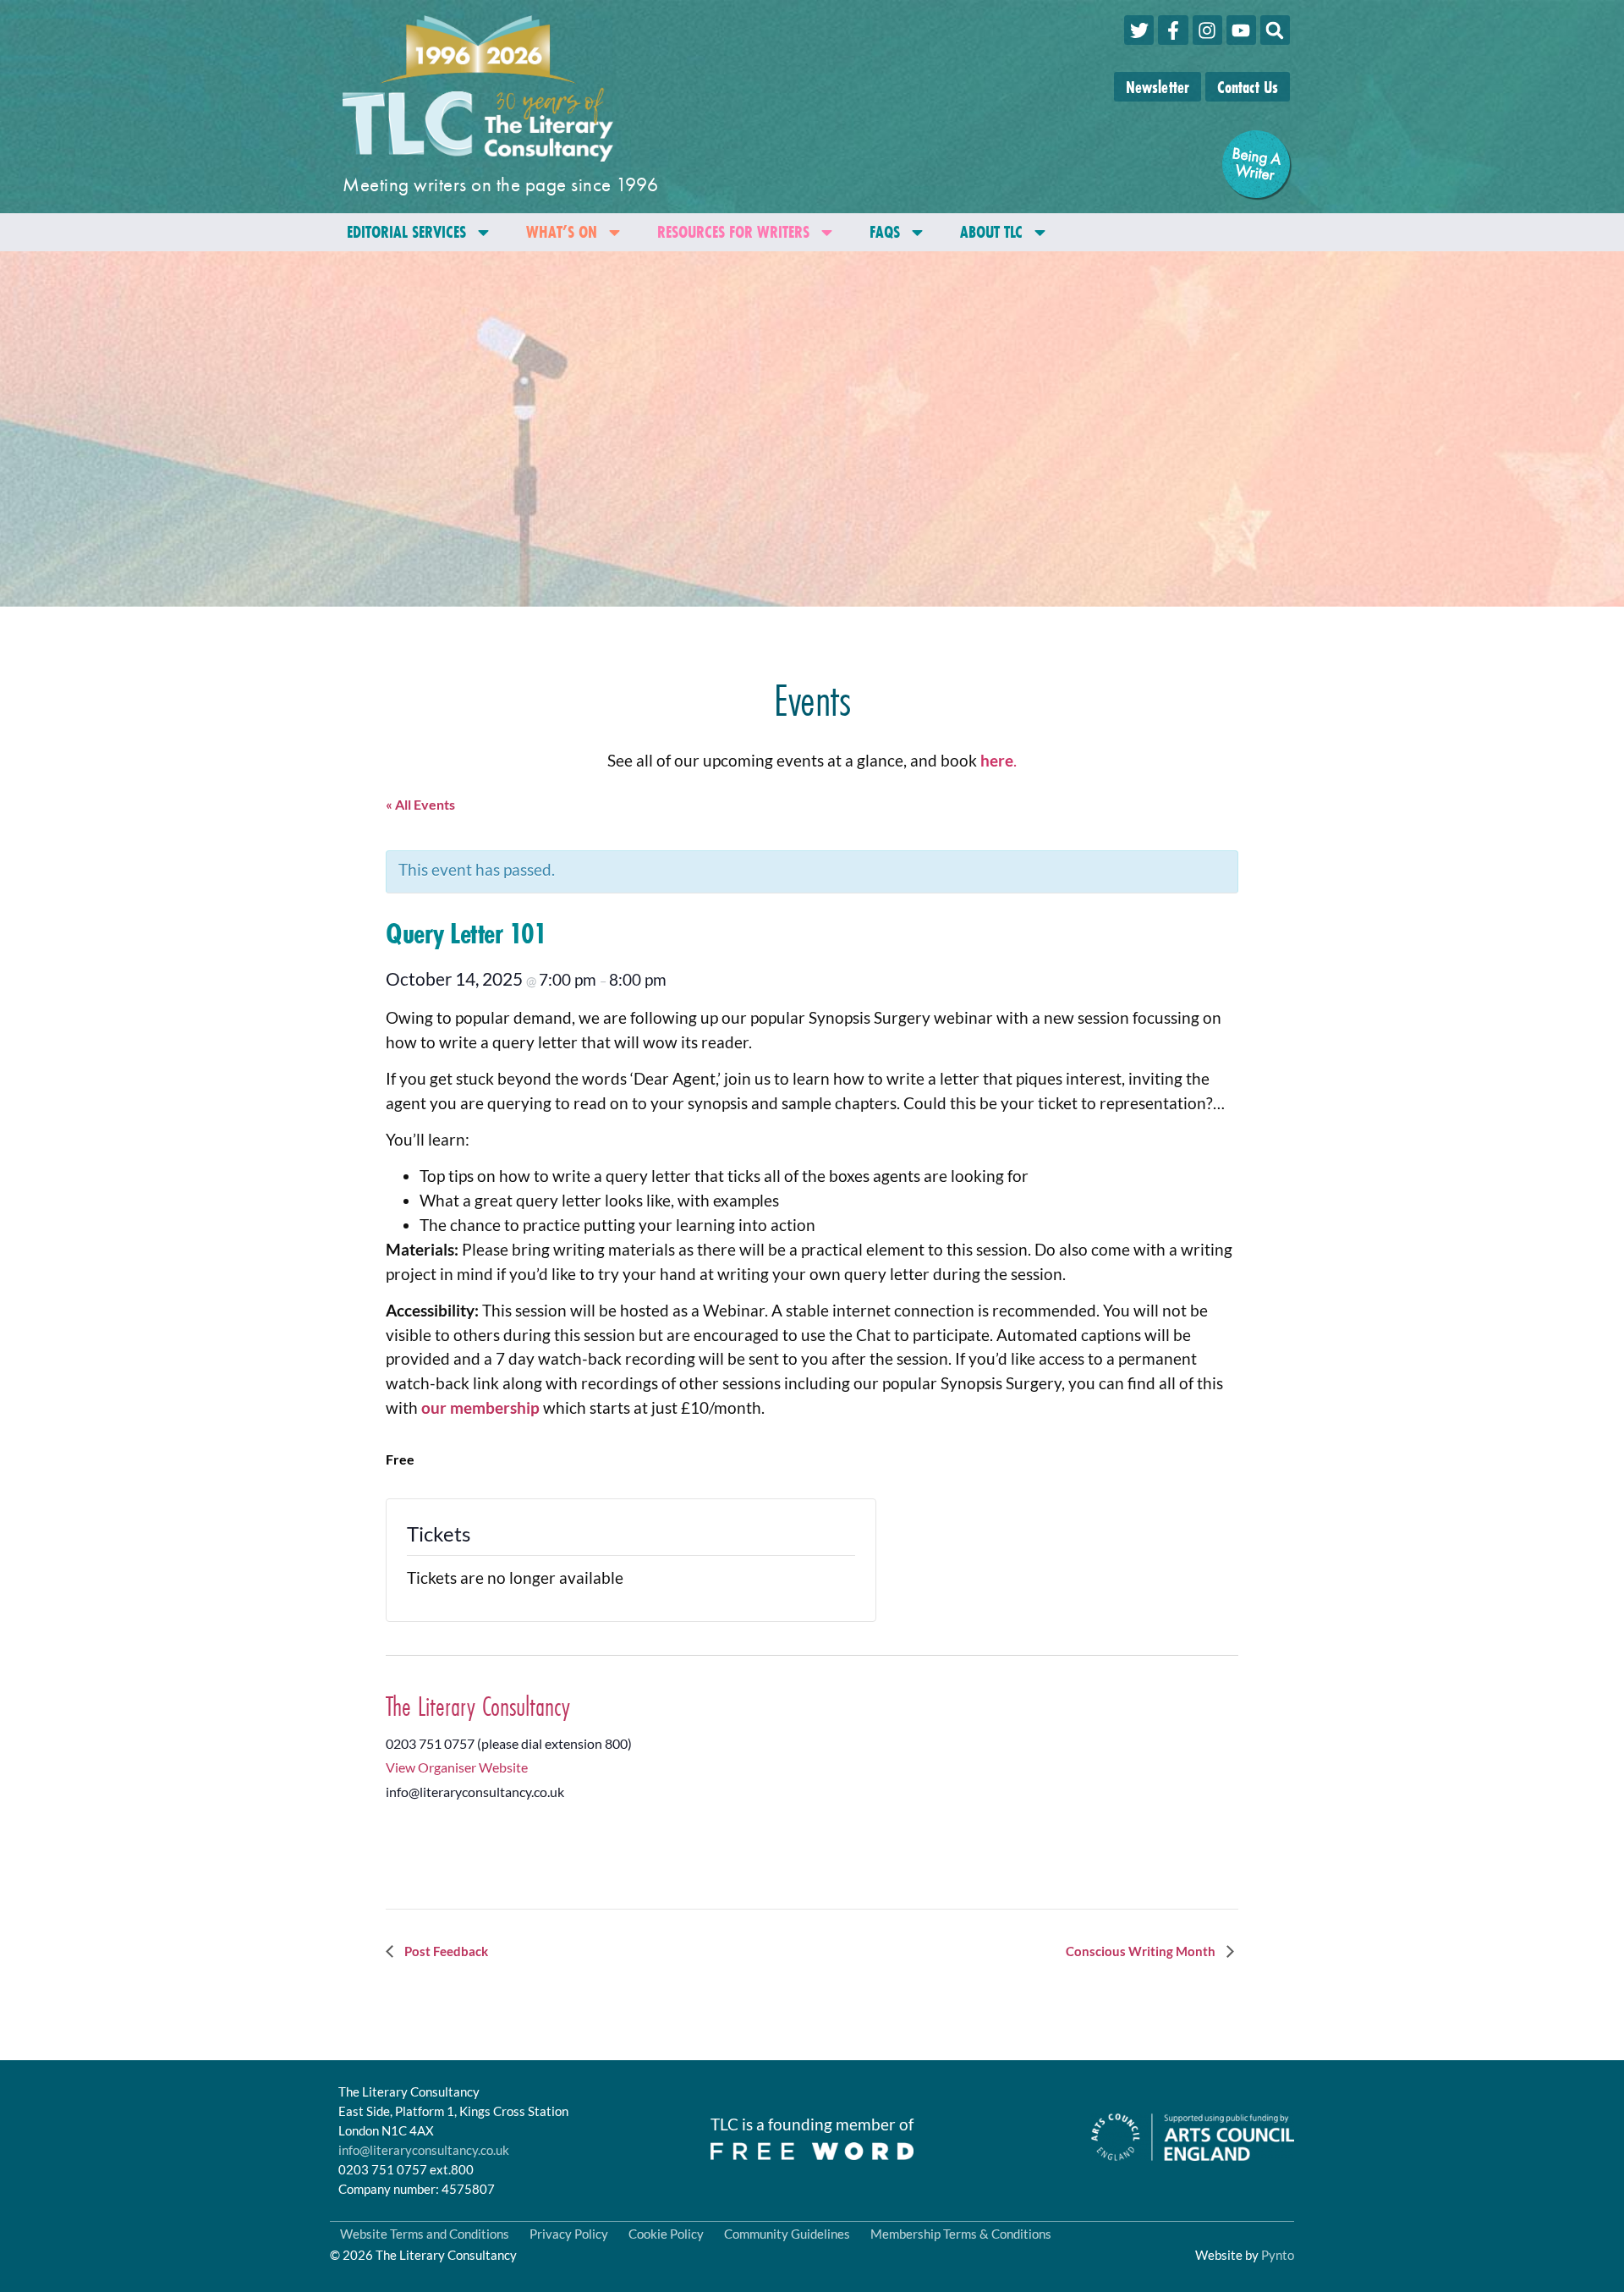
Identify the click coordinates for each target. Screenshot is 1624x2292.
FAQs (885, 231)
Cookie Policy (666, 2234)
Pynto (1278, 2255)
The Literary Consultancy (478, 1706)
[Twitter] (1139, 30)
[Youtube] (1241, 30)
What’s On (562, 231)
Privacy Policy (569, 2234)
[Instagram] (1207, 30)
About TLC (991, 231)
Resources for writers (733, 231)
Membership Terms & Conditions (961, 2234)
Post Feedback (445, 1951)
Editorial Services (406, 231)
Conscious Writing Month (1142, 1951)
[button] (1275, 30)
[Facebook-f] (1173, 30)
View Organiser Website (457, 1767)
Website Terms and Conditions (425, 2234)
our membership (480, 1407)
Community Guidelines (787, 2234)
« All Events (420, 804)
